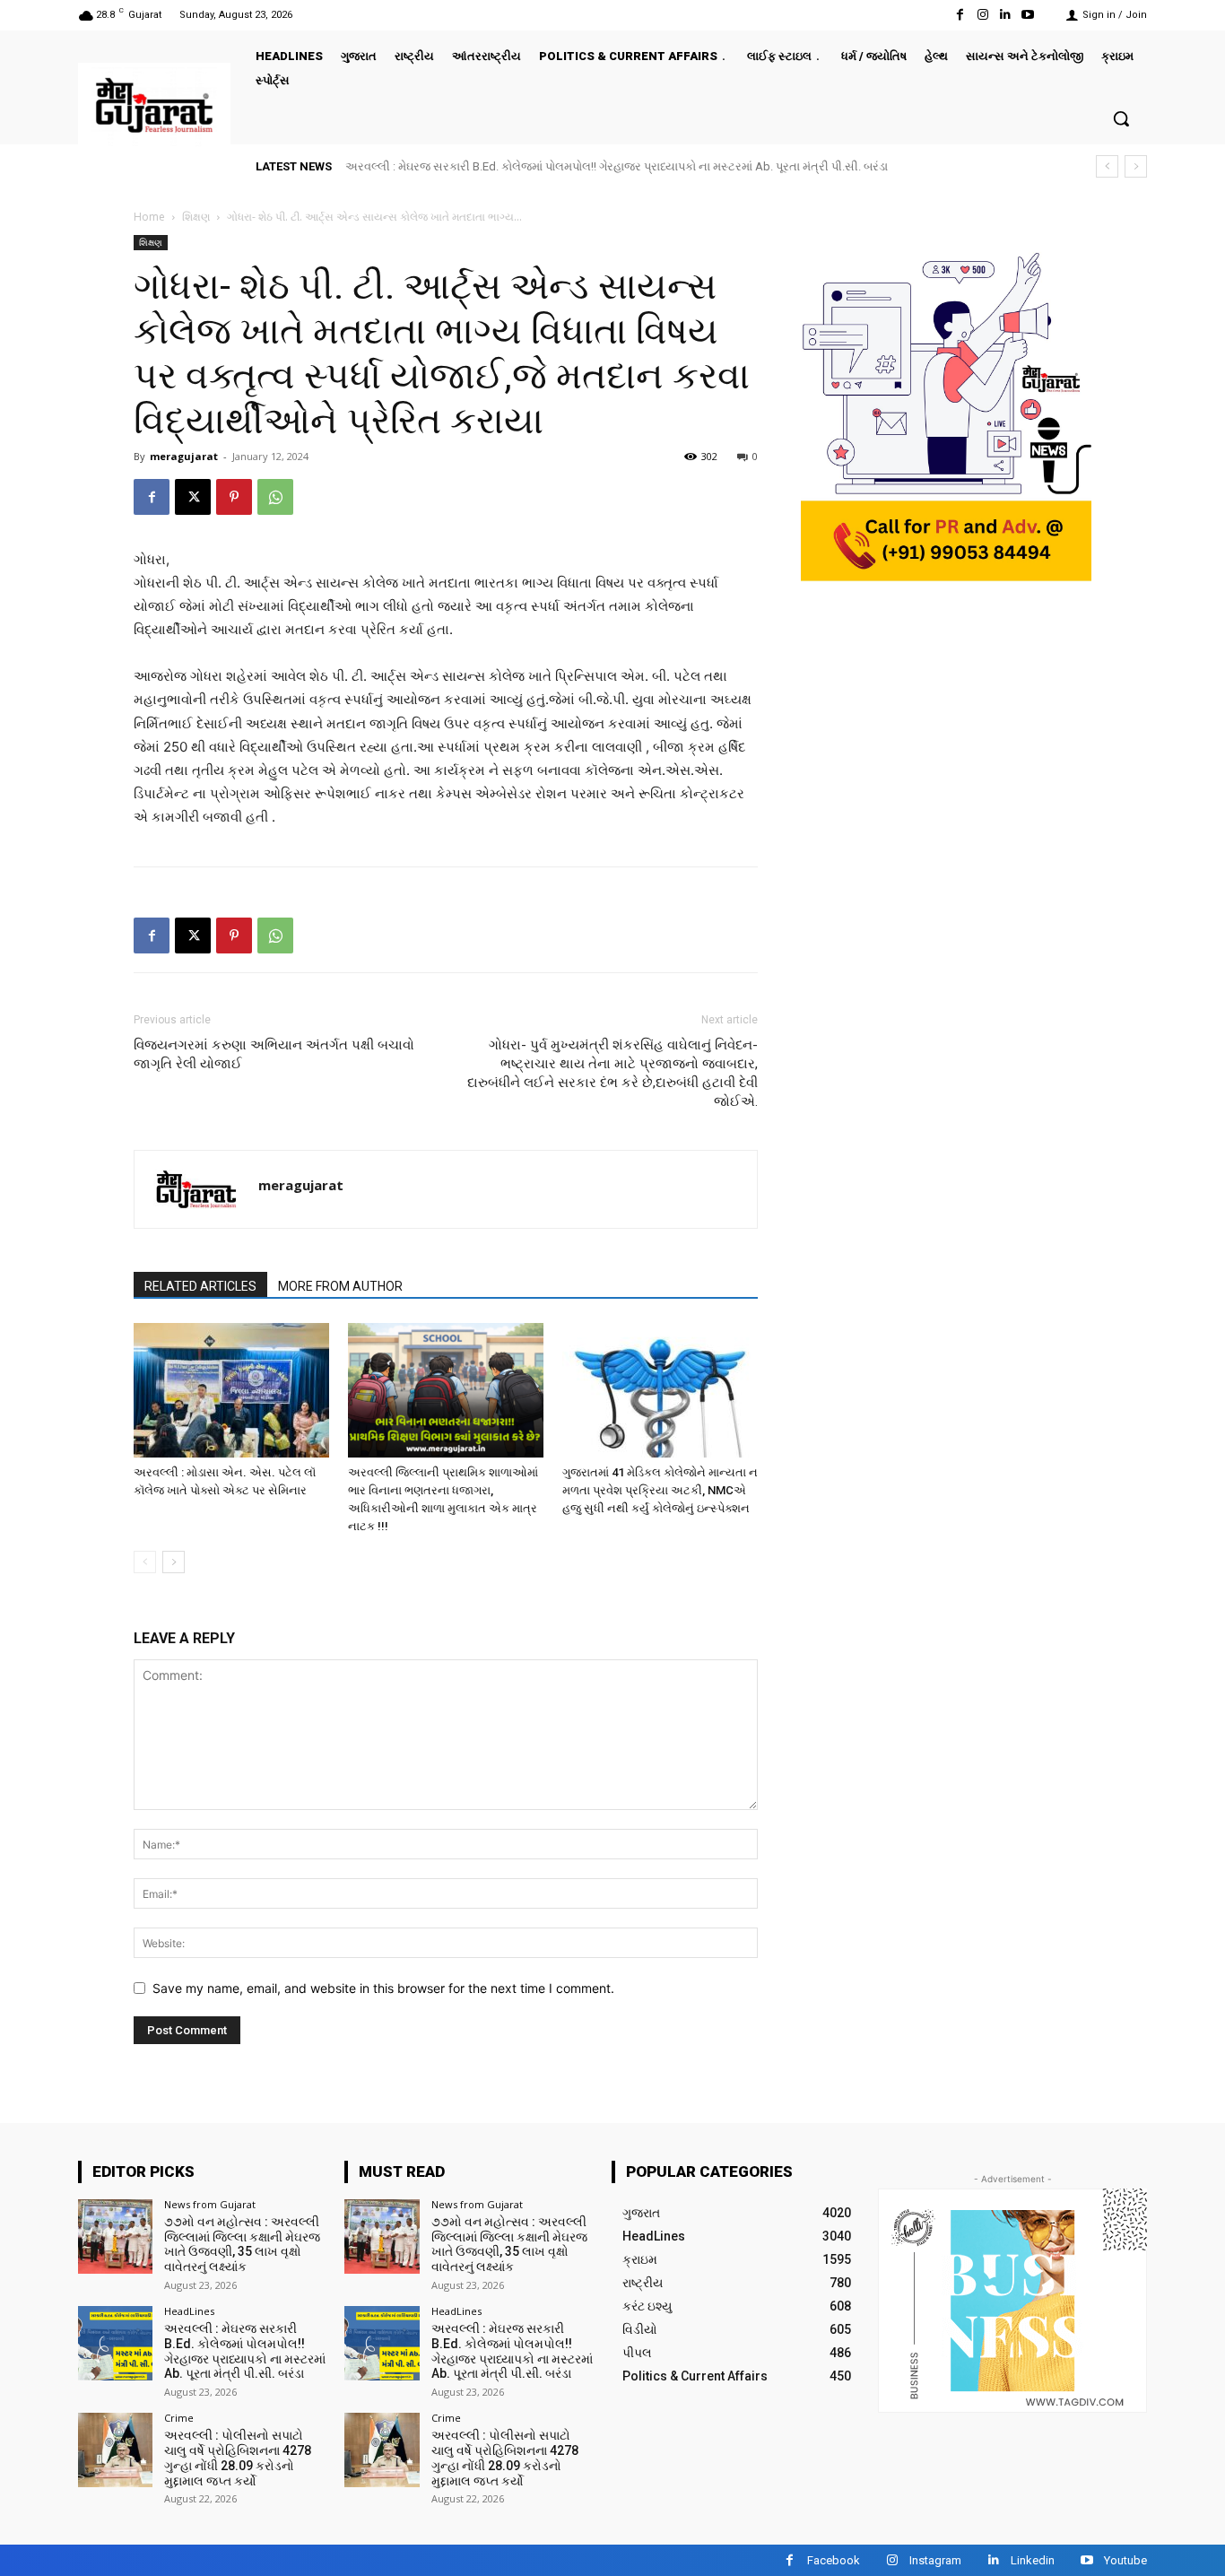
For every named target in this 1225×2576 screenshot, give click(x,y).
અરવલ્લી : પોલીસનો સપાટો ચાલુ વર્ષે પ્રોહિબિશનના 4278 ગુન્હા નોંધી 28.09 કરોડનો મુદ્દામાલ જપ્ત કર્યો (238, 2458)
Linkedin (1033, 2560)
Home (149, 217)
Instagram (935, 2560)
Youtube (1125, 2560)
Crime (179, 2418)
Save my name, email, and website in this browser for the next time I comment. (383, 1988)
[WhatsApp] (275, 497)
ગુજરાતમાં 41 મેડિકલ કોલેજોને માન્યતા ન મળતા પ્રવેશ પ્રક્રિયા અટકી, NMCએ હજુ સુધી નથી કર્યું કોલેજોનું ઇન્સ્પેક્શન (660, 1490)
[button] (1121, 118)
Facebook (834, 2560)
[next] (1136, 166)
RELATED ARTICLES (200, 1286)
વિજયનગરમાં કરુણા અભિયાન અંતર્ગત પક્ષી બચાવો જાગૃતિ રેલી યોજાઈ (274, 1054)
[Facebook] (960, 15)
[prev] (1107, 166)
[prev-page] (145, 1562)
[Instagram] (982, 15)
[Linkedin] (1006, 15)
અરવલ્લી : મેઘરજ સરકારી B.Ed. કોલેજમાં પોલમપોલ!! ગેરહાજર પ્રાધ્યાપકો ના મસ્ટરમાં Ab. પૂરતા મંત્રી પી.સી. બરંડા (617, 166)
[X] (193, 497)
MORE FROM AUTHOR (340, 1286)
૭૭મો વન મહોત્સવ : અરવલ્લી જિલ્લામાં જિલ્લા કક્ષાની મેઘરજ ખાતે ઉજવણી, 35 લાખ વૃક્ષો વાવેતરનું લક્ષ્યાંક (242, 2244)
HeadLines (189, 2311)
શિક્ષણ (196, 217)
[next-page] (174, 1562)
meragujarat (184, 456)
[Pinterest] (234, 497)
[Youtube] (1028, 15)
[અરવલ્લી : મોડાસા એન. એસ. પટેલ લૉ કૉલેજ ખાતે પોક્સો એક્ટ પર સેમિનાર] (231, 1390)
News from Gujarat (210, 2204)
